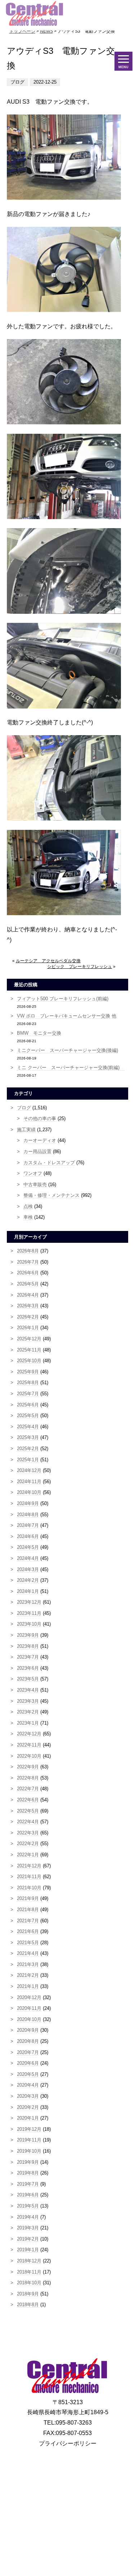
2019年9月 (28, 2162)
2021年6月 (28, 1931)
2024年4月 (28, 1558)
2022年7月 (28, 1789)
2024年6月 (28, 1536)
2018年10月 (29, 2283)
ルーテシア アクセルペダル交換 (48, 961)
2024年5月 (28, 1547)
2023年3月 (28, 1701)
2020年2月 (28, 2107)
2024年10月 (29, 1492)
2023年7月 (28, 1657)
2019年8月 (28, 2173)
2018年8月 (28, 2305)
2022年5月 (28, 1811)
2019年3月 (28, 2228)
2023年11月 (29, 1613)
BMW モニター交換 (39, 1033)
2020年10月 (29, 2019)
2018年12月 (29, 2261)
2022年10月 (29, 1756)
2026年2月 (28, 1317)
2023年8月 (28, 1646)
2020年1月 (28, 2118)
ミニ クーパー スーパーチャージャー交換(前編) (71, 1068)
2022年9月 (28, 1767)
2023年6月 (28, 1668)
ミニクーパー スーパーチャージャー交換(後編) (67, 1050)
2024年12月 (29, 1470)
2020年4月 (28, 2085)
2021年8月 (28, 1910)
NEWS (46, 31)
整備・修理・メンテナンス (51, 1195)
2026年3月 (28, 1306)
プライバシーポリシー (68, 2443)
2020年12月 (29, 1997)
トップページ (22, 31)
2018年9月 (28, 2294)
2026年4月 (28, 1295)
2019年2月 (28, 2239)
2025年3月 (28, 1437)
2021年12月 (29, 1866)
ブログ (24, 1108)
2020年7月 (28, 2052)
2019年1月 (28, 2250)
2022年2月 (28, 1844)
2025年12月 (29, 1339)
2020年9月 (28, 2030)
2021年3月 (28, 1964)
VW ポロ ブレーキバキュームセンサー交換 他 (67, 1016)
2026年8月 (28, 1251)
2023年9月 (28, 1635)
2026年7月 (28, 1262)
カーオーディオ (40, 1140)
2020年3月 (28, 2096)
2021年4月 (28, 1953)
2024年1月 (28, 1591)
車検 (28, 1217)
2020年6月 (28, 2063)
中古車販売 (35, 1184)
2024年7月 (28, 1525)
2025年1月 (28, 1460)
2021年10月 (29, 1888)
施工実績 (26, 1130)
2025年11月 (29, 1350)
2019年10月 (29, 2151)
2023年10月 (29, 1624)
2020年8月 (28, 2041)
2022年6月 (28, 1800)
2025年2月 (28, 1449)
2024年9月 (28, 1503)
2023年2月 (28, 1712)
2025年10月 (29, 1361)
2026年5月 (28, 1284)
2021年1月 (28, 1986)
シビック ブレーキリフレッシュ (80, 967)
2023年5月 (28, 1679)
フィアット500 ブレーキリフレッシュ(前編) (63, 999)
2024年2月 (28, 1580)
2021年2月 (28, 1975)
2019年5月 (28, 2206)
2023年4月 (28, 1690)
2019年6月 (28, 2195)
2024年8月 (28, 1515)
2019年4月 (28, 2217)
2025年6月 (28, 1405)
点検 (28, 1206)
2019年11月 (29, 2140)
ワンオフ (33, 1173)
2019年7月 (28, 2184)
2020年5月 (28, 2074)
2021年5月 (28, 1943)
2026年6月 (28, 1273)
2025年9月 (28, 1372)
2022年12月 (29, 1734)
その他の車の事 (40, 1118)
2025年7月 (28, 1394)
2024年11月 (29, 1482)
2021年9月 (28, 1898)
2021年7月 (28, 1921)
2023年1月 (28, 1723)
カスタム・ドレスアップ (49, 1163)
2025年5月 (28, 1416)
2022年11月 (29, 1745)
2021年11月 (29, 1877)
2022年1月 (28, 1855)
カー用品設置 (37, 1151)
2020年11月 (29, 2008)
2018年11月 (29, 2272)
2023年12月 (29, 1602)
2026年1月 (28, 1328)
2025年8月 (28, 1383)
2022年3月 (28, 1833)
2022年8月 (28, 1778)
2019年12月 (29, 2129)
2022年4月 (28, 1822)
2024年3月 (28, 1569)
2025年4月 (28, 1427)
